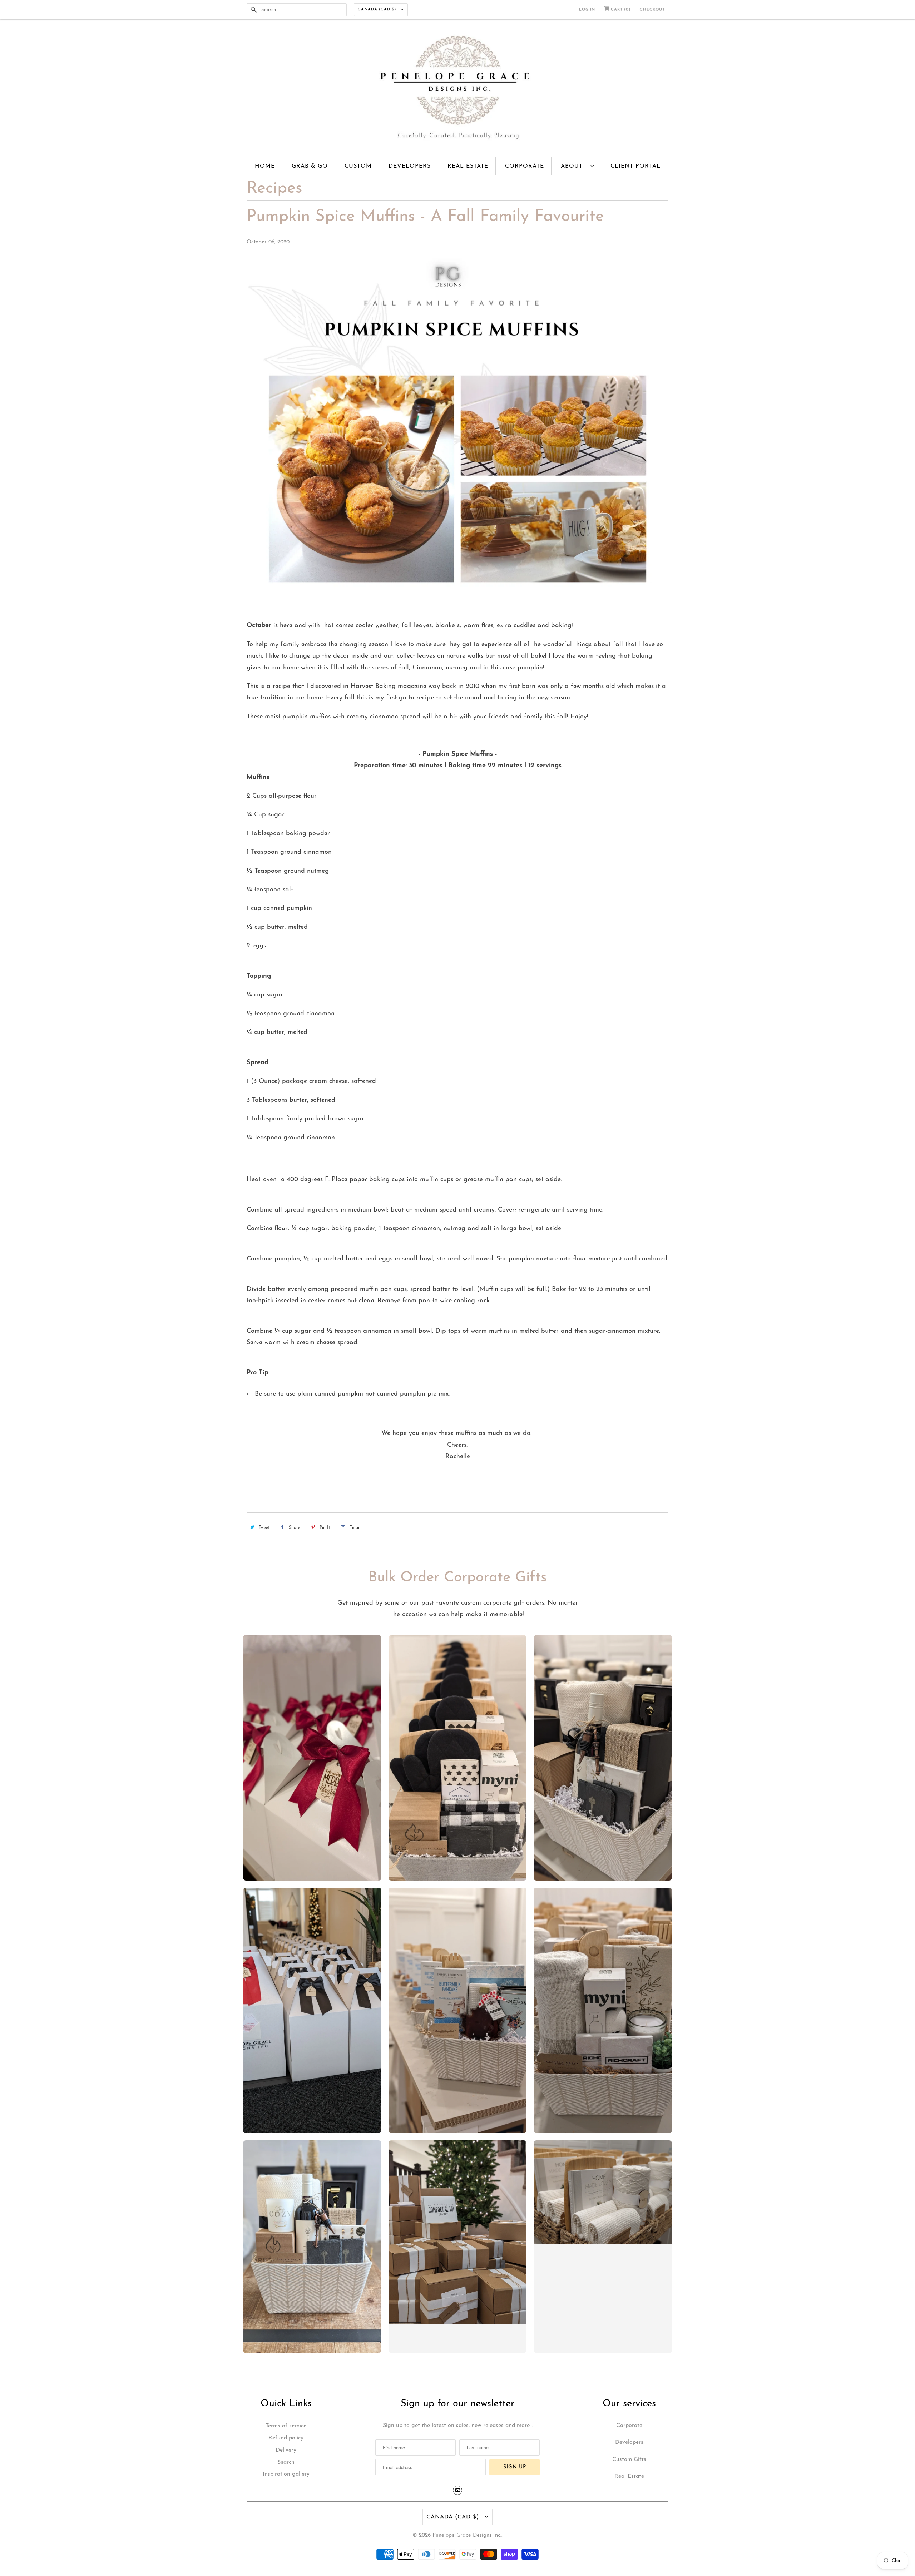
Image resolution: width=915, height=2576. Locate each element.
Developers (410, 166)
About (574, 166)
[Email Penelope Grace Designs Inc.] (457, 2490)
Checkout (652, 9)
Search (286, 2462)
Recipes (274, 189)
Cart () (620, 9)
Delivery (286, 2450)
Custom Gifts (629, 2459)
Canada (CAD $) (378, 9)
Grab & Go (310, 166)
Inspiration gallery (286, 2474)
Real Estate (468, 166)
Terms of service (286, 2426)
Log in (587, 9)
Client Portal (635, 166)
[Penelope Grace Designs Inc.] (457, 89)
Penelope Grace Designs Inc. (467, 2535)
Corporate (525, 166)
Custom (358, 166)
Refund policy (286, 2438)
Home (265, 166)
